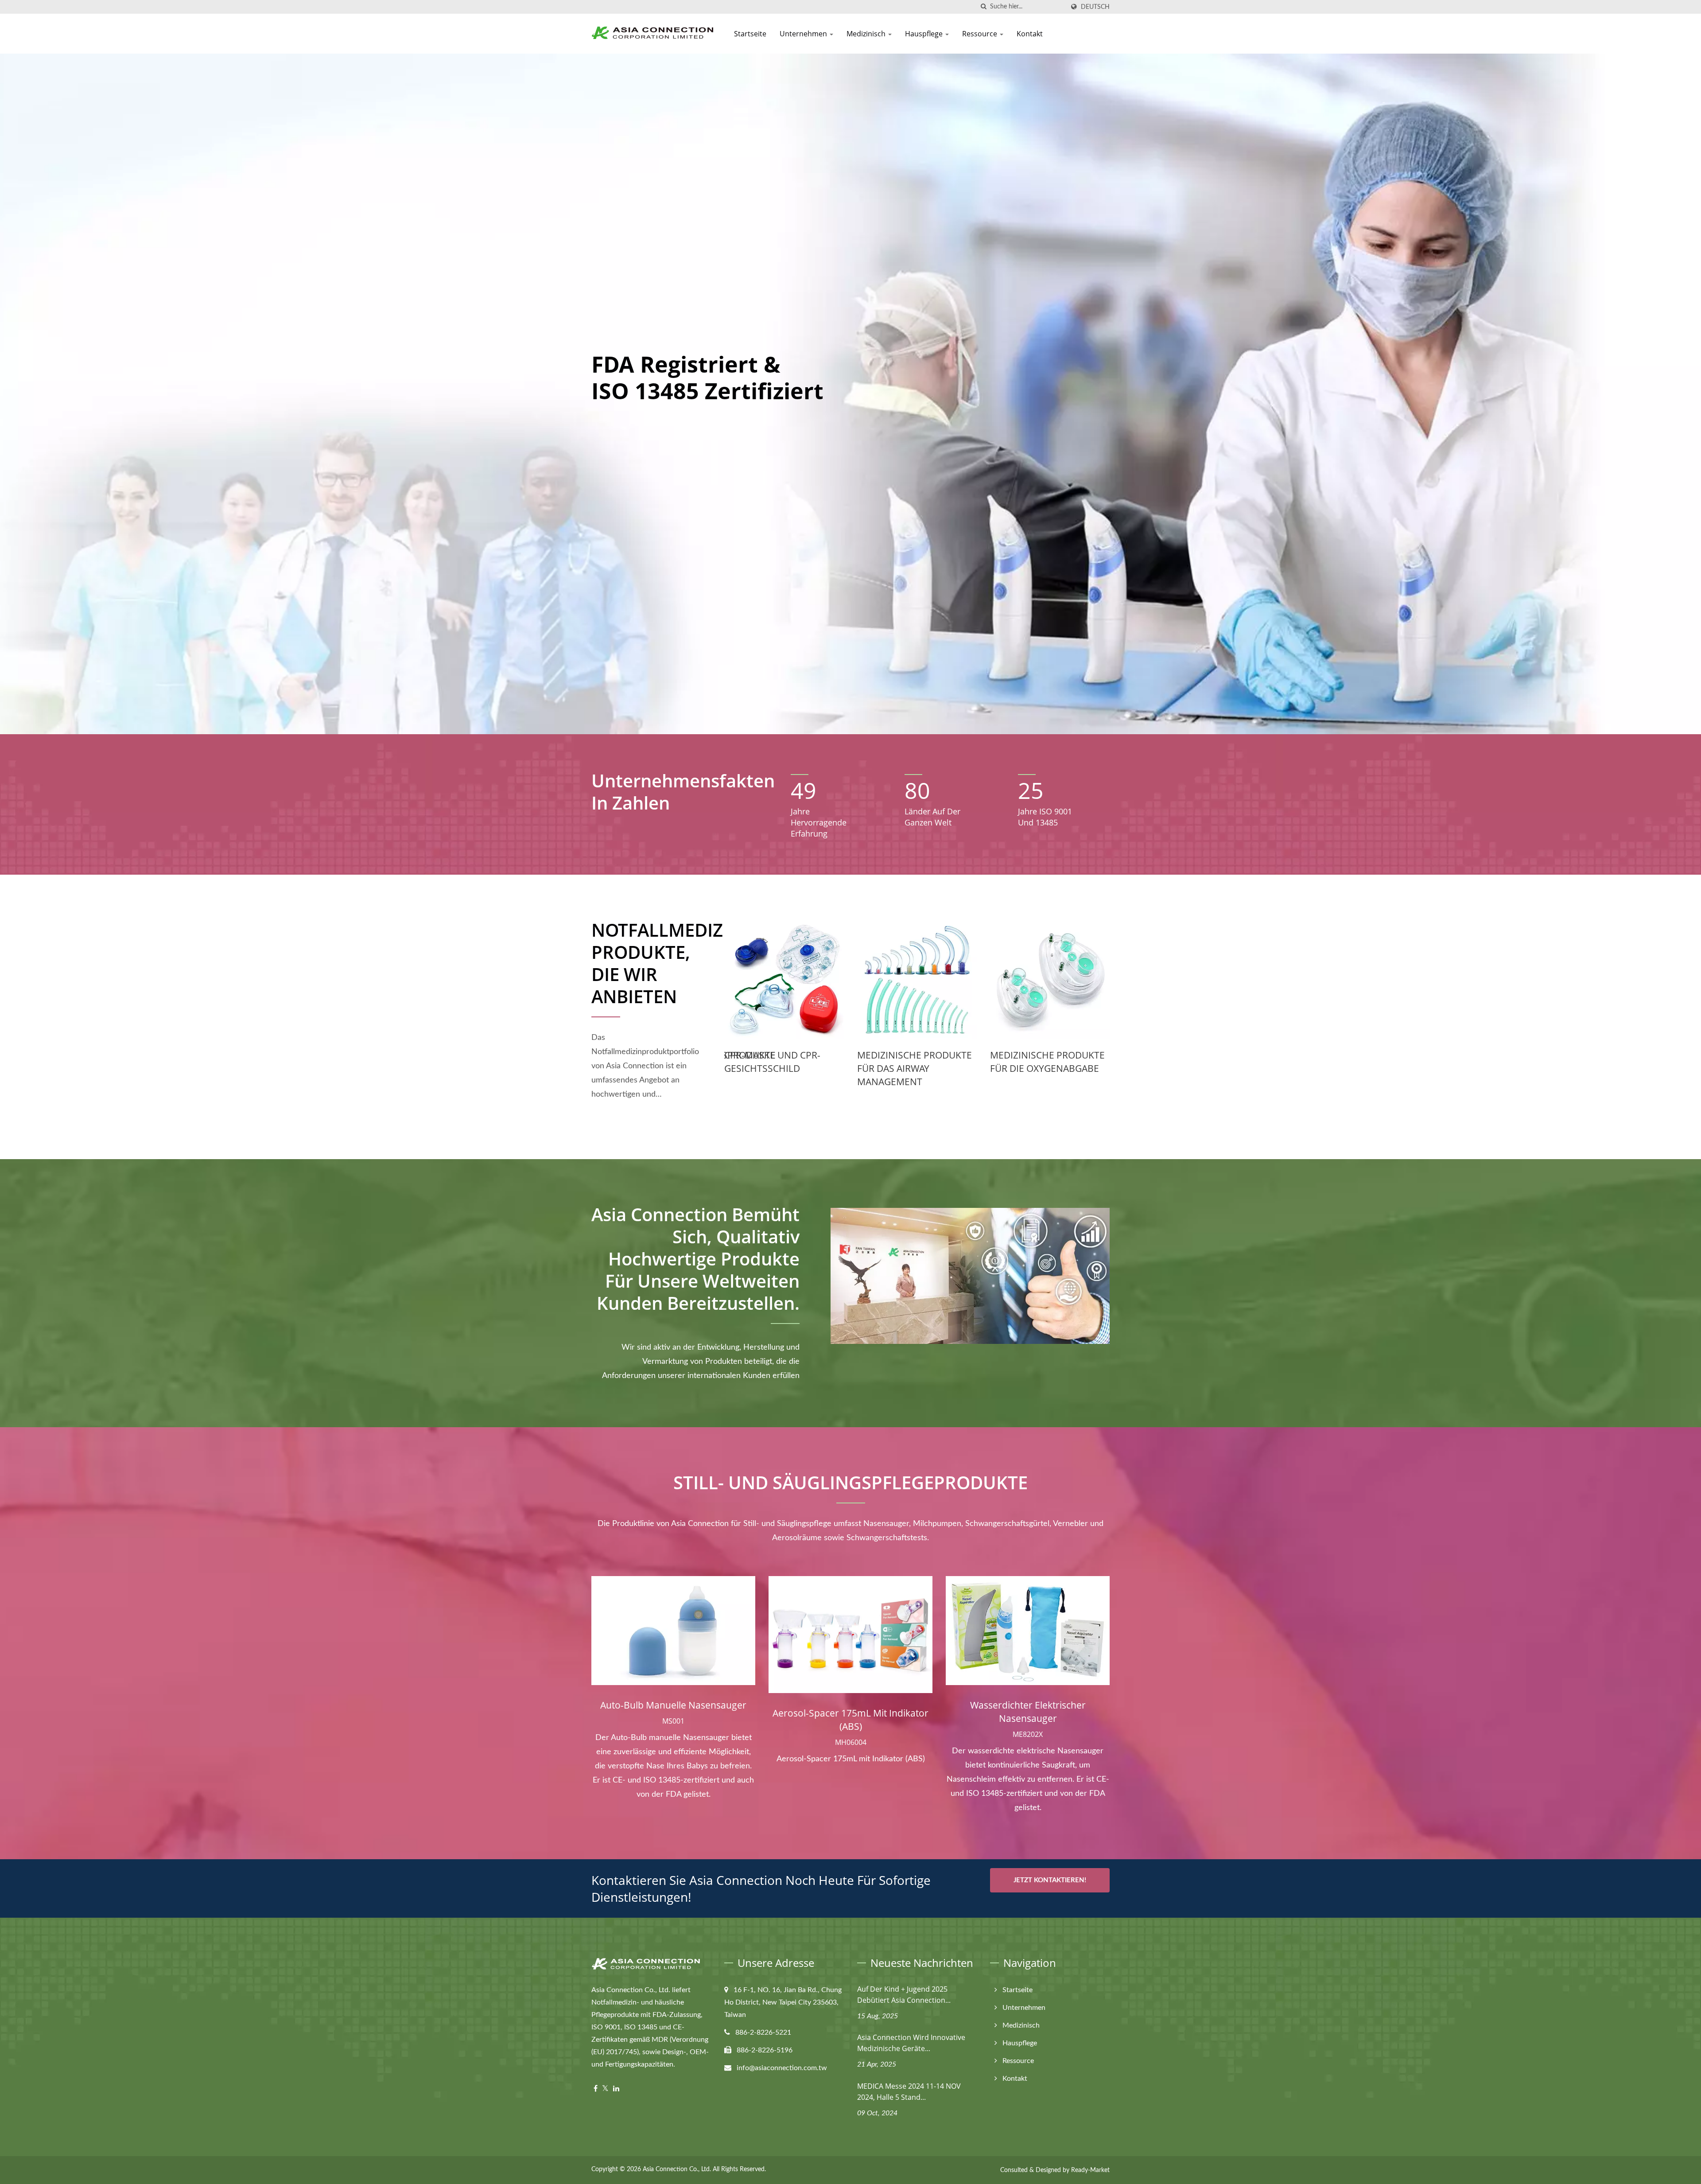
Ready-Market (1090, 2170)
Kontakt (1030, 34)
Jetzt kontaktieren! (1050, 1880)
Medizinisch (867, 34)
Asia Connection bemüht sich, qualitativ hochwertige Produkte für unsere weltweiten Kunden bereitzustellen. (695, 1259)
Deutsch (1095, 7)
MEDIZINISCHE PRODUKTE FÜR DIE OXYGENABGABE (915, 1062)
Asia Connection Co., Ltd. (677, 2169)
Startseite (750, 34)
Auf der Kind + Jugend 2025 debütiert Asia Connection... (904, 1995)
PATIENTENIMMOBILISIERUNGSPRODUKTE (1082, 1055)
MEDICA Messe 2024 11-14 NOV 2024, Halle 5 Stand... (909, 2092)
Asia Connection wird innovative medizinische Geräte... (911, 2043)
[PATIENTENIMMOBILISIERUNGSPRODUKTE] (1050, 979)
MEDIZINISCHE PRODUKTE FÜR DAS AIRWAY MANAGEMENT (782, 1068)
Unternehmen (804, 34)
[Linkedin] (616, 2089)
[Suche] (983, 7)
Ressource (981, 34)
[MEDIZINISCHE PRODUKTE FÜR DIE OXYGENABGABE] (917, 979)
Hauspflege (925, 34)
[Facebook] (596, 2089)
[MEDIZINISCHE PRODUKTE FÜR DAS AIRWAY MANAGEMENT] (784, 979)
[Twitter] (605, 2089)
